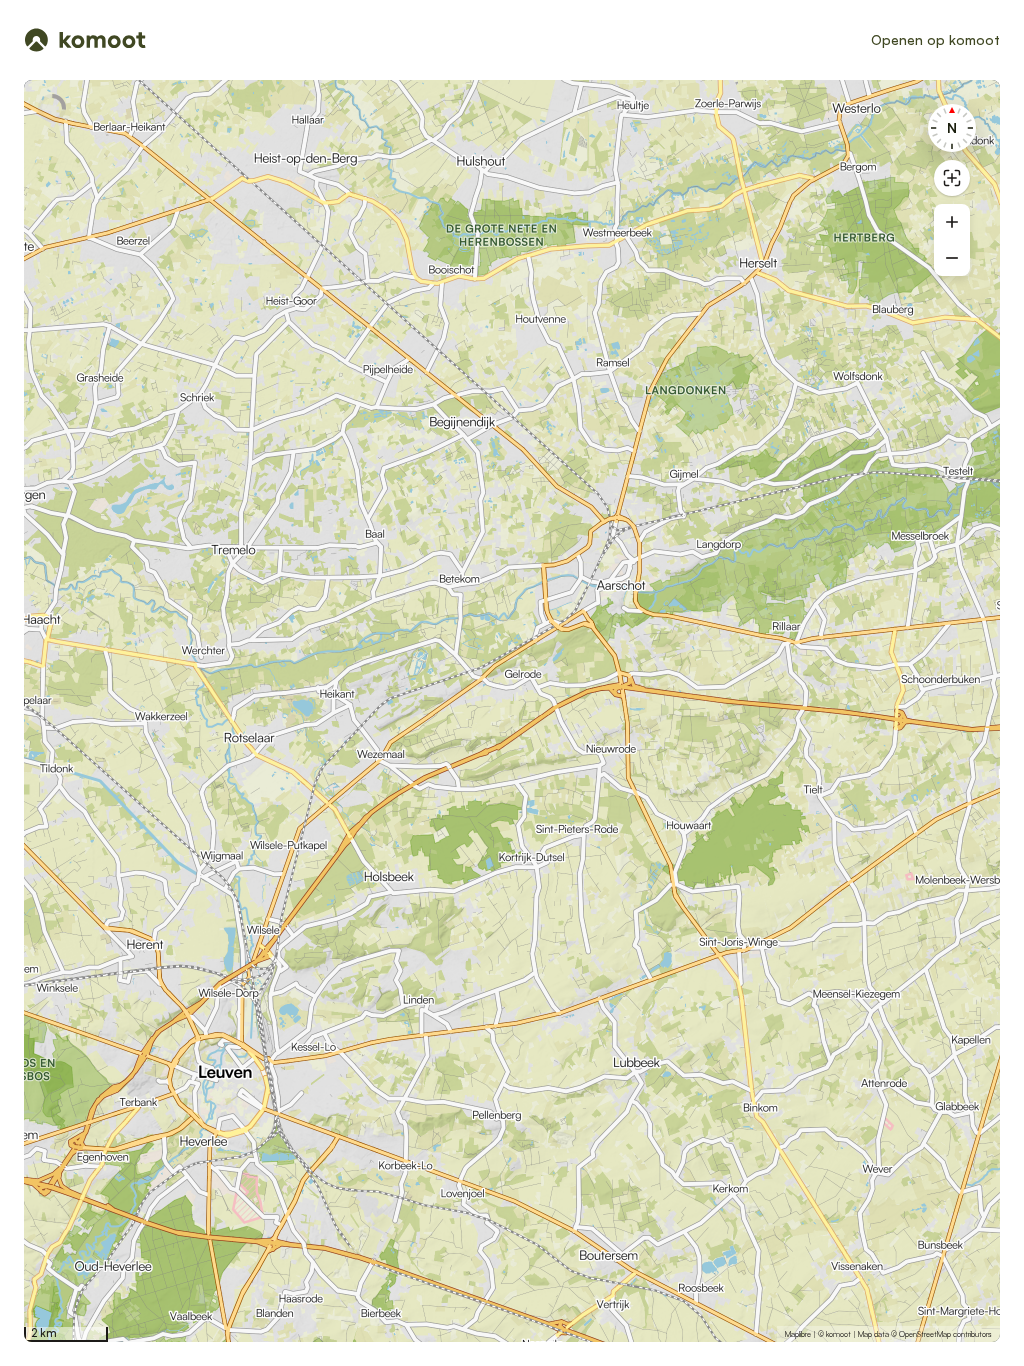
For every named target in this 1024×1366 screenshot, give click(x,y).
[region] (512, 711)
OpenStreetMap (925, 1334)
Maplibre (798, 1334)
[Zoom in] (952, 222)
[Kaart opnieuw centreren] (952, 178)
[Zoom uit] (952, 258)
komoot (838, 1334)
